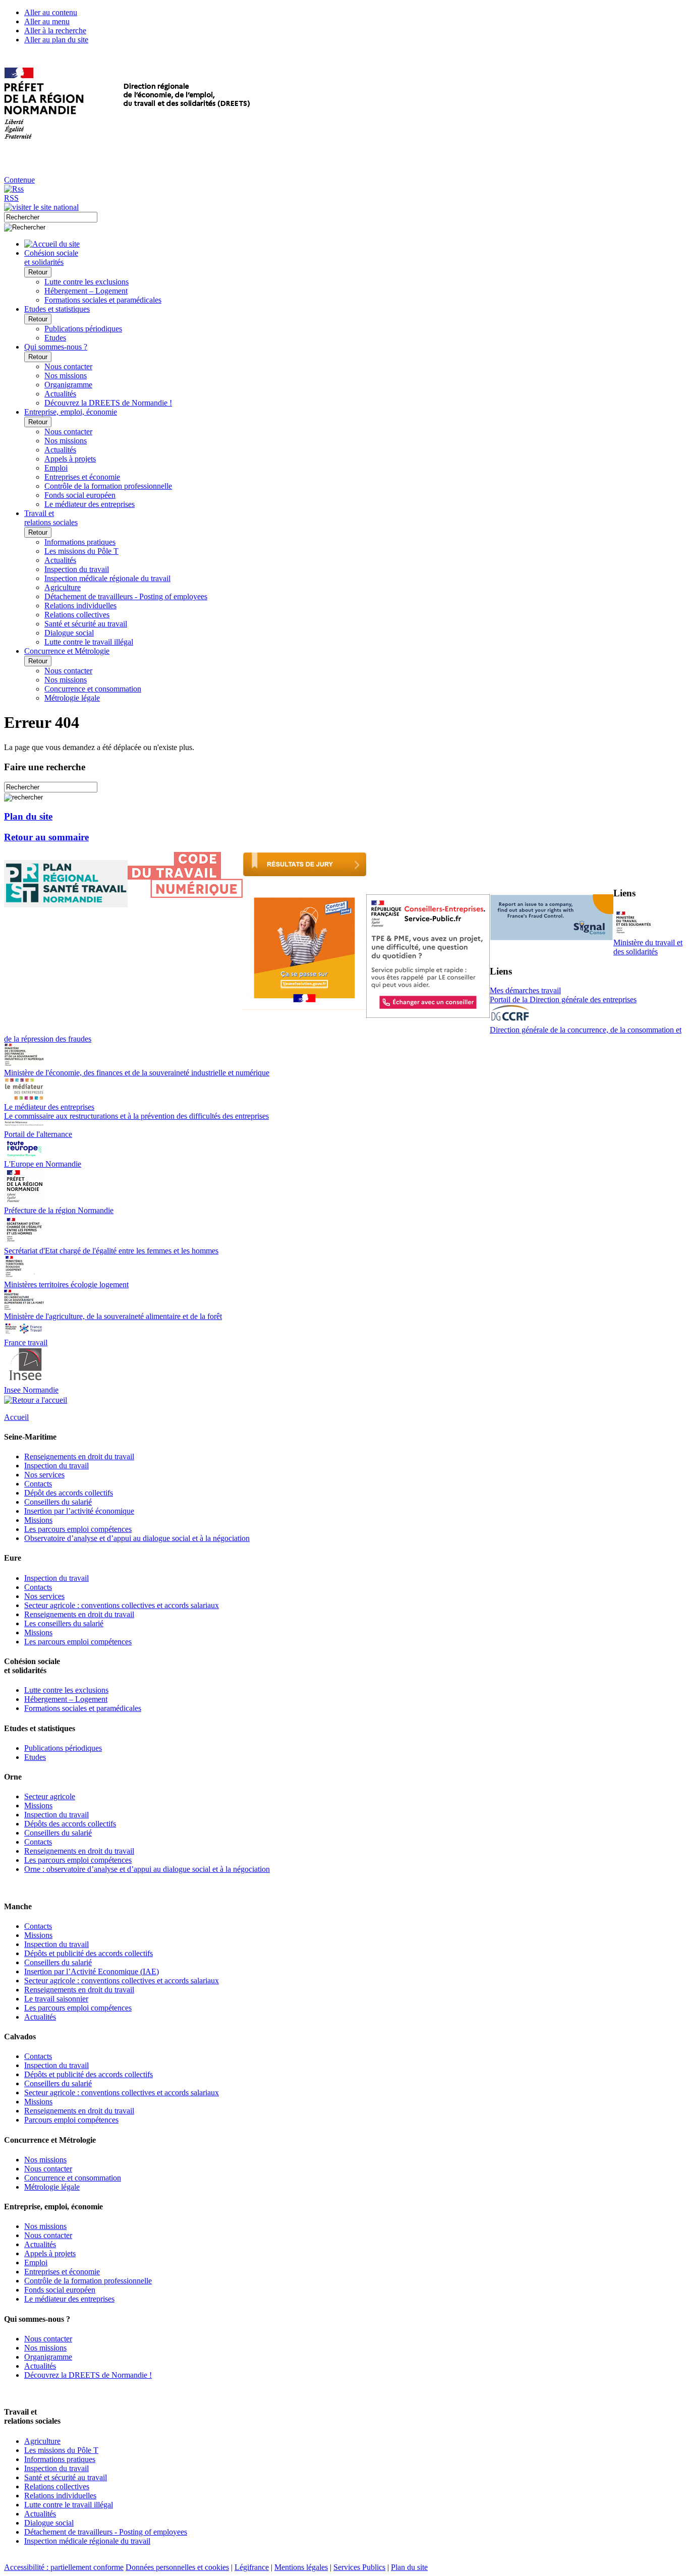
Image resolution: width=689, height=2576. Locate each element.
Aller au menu (47, 21)
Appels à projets (70, 459)
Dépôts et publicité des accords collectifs (89, 1953)
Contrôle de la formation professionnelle (108, 486)
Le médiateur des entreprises (90, 504)
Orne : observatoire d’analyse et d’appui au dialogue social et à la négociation (147, 1869)
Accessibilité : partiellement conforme (64, 2567)
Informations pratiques (80, 542)
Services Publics (359, 2567)
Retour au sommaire (46, 837)
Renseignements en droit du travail (79, 1456)
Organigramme (68, 385)
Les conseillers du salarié (64, 1623)
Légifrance (252, 2567)
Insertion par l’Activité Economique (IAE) (92, 1971)
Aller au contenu (51, 12)
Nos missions (66, 376)
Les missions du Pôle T (81, 551)
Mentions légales (301, 2567)
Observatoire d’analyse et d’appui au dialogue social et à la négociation (137, 1538)
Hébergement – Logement (86, 291)
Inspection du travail (77, 569)
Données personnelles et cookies (177, 2567)
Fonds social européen (80, 495)
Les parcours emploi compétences (78, 1529)
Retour (38, 272)
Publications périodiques (83, 329)
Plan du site (28, 816)
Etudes (55, 338)
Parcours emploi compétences (71, 2120)
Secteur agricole (50, 1796)
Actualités (60, 394)
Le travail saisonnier (56, 1999)
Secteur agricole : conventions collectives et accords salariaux (122, 1605)
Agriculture (63, 587)
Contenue (19, 180)
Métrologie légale (72, 698)
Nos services (44, 1475)
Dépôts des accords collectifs (70, 1824)
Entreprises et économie (82, 477)
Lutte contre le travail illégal (89, 642)
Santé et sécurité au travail (86, 624)
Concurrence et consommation (93, 689)
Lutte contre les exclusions (87, 282)
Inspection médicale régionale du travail (107, 578)
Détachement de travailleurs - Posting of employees (126, 596)
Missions (38, 1520)
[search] (51, 217)
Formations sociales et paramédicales (103, 300)
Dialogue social (69, 633)
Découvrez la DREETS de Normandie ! (108, 403)
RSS (11, 198)
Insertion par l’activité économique (79, 1511)
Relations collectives (77, 615)
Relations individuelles (80, 606)
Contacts (38, 1484)
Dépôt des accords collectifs (69, 1493)
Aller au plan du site (56, 40)
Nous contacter (68, 366)
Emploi (56, 468)
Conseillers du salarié (58, 1502)
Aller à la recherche (55, 31)
